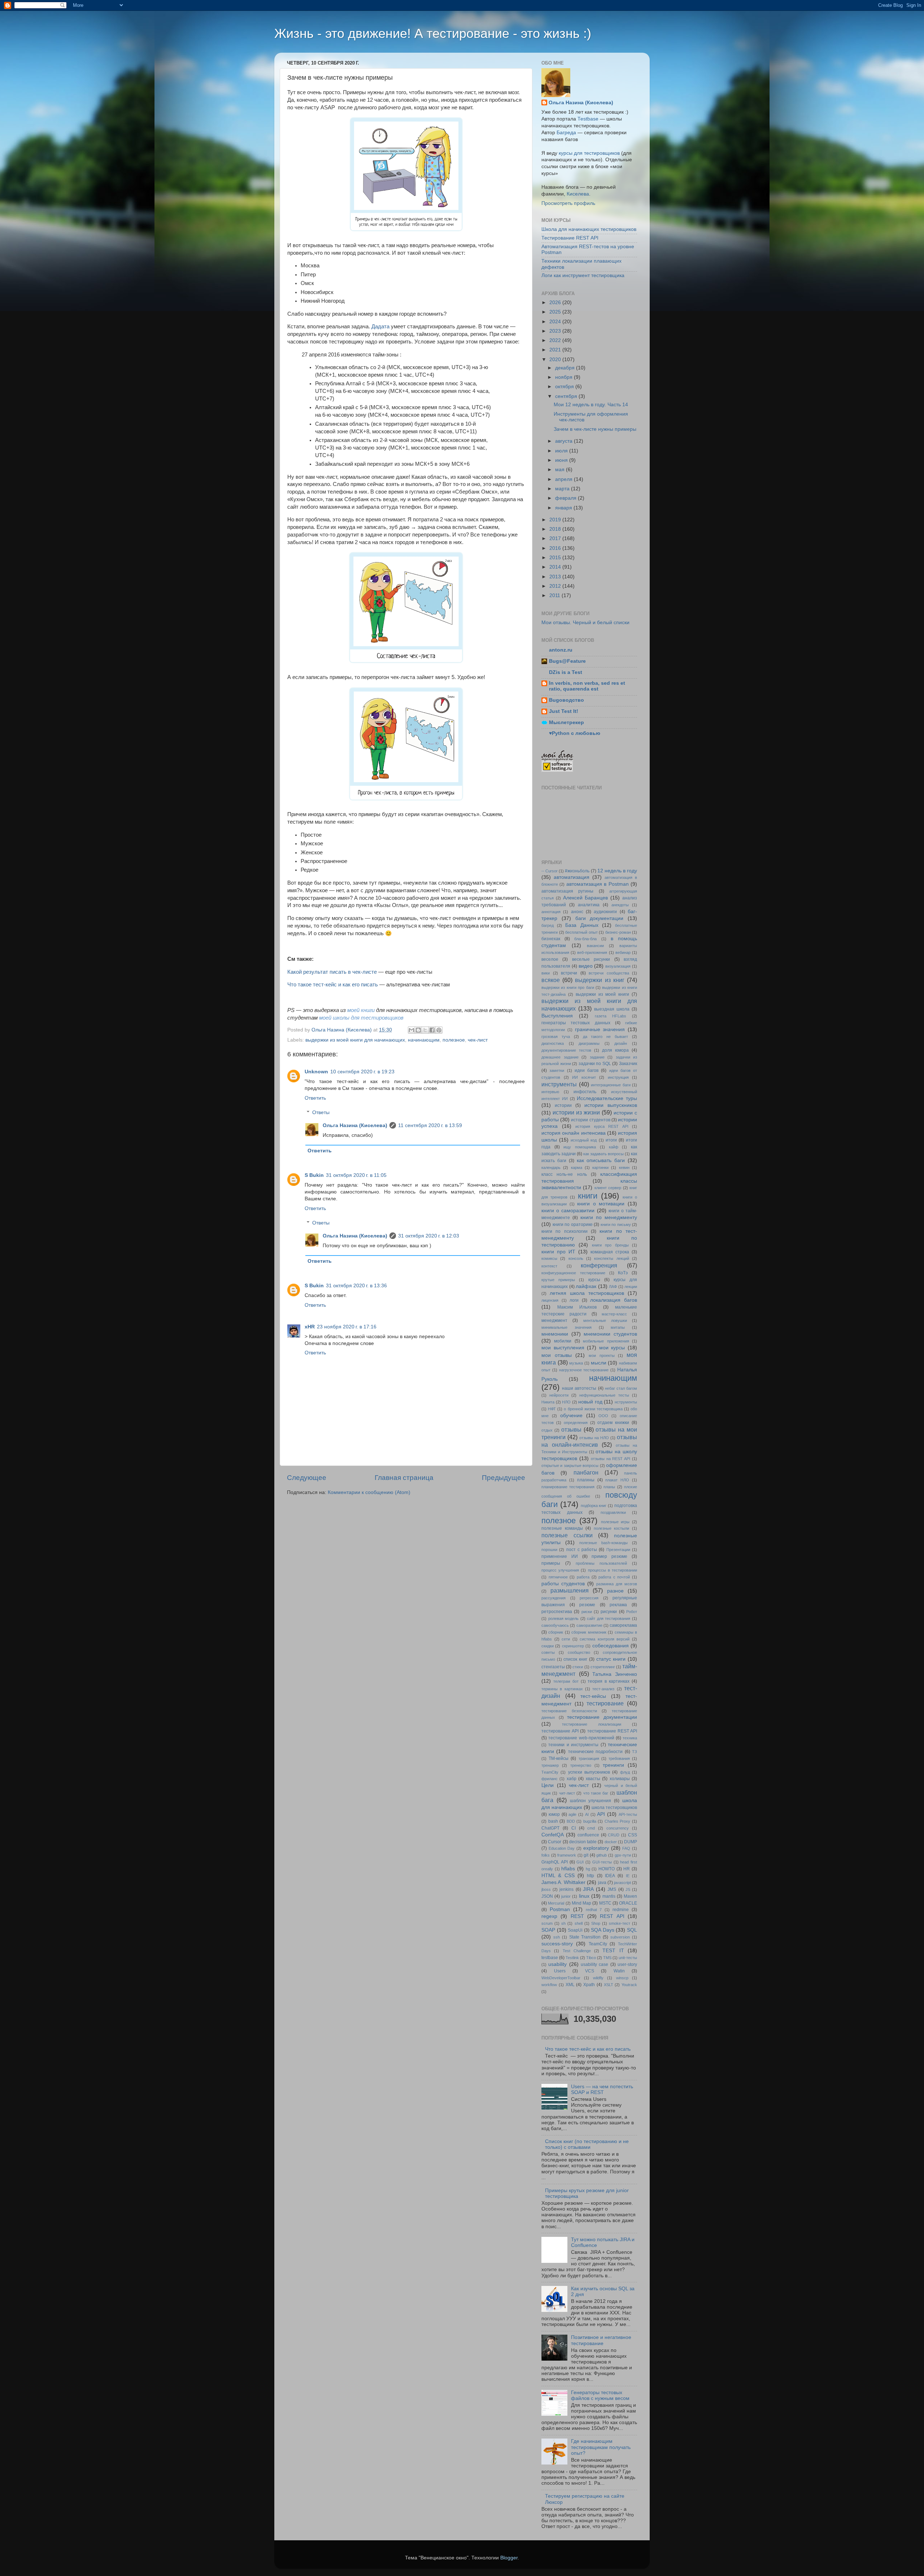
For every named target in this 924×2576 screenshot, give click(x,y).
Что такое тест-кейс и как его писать (333, 985)
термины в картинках (562, 1689)
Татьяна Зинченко (615, 1674)
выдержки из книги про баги (568, 987)
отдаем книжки (613, 1423)
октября (565, 387)
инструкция (618, 1077)
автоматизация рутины (567, 891)
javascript (622, 1883)
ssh (557, 1937)
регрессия (589, 1598)
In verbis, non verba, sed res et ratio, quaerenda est (587, 686)
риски (587, 1612)
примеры (551, 1563)
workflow (549, 1985)
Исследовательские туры (607, 1098)
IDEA (610, 1876)
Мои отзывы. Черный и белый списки (585, 623)
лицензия (550, 1300)
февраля (566, 498)
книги (588, 1196)
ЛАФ (613, 1287)
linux (584, 1896)
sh (563, 1923)
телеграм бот (566, 1681)
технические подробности (595, 1752)
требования (619, 1758)
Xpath (589, 1985)
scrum (547, 1923)
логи (574, 1300)
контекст (549, 1266)
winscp (622, 1978)
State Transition (585, 1937)
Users (560, 1971)
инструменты (559, 1084)
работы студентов (563, 1584)
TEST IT (613, 1951)
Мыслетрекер (566, 722)
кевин (624, 1167)
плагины (586, 1480)
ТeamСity (550, 1772)
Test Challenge (577, 1951)
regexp (549, 1916)
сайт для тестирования (609, 1618)
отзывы (571, 1429)
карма (577, 1167)
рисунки (609, 1612)
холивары (620, 1779)
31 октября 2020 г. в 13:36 (356, 1286)
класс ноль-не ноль (564, 1174)
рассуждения (553, 1598)
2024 (556, 322)
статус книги (611, 1659)
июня (562, 460)
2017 (556, 538)
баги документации (600, 918)
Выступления (557, 1016)
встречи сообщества (609, 973)
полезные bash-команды (603, 1543)
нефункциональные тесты (604, 1395)
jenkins (566, 1889)
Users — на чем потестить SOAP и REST (602, 2089)
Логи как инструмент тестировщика (583, 275)
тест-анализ (603, 1689)
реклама (618, 1605)
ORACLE (628, 1903)
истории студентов (590, 1120)
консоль (576, 1258)
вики (546, 973)
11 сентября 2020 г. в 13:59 (430, 1125)
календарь (551, 1167)
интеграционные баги (611, 1085)
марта (563, 489)
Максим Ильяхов (577, 1307)
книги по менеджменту (609, 1217)
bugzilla (590, 1821)
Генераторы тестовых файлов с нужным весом (600, 2395)
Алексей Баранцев (586, 898)
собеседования (611, 1646)
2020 (556, 360)
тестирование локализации (592, 1724)
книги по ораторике (573, 1225)
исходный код (584, 1140)
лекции (631, 1287)
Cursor (555, 1842)
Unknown (316, 1072)
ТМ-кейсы (559, 1758)
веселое (550, 959)
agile (572, 1814)
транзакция (589, 1758)
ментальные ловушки (605, 1320)
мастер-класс (614, 1314)
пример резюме (609, 1556)
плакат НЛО (617, 1480)
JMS (612, 1889)
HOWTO (607, 1869)
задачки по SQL (595, 1064)
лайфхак (586, 1286)
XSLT (609, 1985)
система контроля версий (605, 1639)
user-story (627, 1964)
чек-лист (478, 1040)
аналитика (589, 905)
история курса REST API (602, 1126)
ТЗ (635, 1752)
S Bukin (314, 1175)
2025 (556, 312)
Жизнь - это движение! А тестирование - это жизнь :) (433, 33)
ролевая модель (564, 1618)
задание (597, 1057)
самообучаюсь (555, 1625)
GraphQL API (555, 1862)
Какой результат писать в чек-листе (332, 972)
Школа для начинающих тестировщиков (589, 229)
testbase (550, 1958)
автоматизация (572, 877)
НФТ (552, 1409)
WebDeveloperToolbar (561, 1978)
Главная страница (404, 1478)
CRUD (614, 1835)
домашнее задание (560, 1057)
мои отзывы (557, 1355)
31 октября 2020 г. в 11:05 (356, 1175)
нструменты (626, 1402)
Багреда (566, 133)
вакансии (595, 946)
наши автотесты (579, 1388)
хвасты (593, 1779)
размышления (570, 1590)
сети (566, 1639)
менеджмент (554, 1320)
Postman (560, 1909)
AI (587, 1814)
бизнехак (551, 939)
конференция (599, 1265)
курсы (594, 1280)
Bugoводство (566, 700)
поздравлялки (613, 1512)
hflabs (568, 1869)
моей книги (361, 1010)
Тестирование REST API (570, 238)
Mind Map (581, 1903)
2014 (556, 567)
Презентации (618, 1550)
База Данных (582, 925)
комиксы (549, 1258)
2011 (555, 595)
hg (588, 1869)
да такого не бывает (606, 1037)
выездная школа (612, 1009)
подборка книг (594, 1506)
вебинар (623, 952)
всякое (551, 980)
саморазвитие (589, 1625)
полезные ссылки (567, 1535)
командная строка (610, 1252)
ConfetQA (553, 1835)
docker (611, 1842)
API (601, 1814)
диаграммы (589, 1043)
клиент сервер (608, 1188)
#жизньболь (577, 871)
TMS (607, 1958)
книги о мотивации (601, 1204)
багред (548, 925)
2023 (556, 331)
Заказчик (628, 1064)
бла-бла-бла (585, 939)
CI (574, 1828)
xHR (310, 1327)
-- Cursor (550, 871)
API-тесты (628, 1814)
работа (583, 1577)
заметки (557, 1070)
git (586, 1855)
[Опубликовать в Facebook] (432, 1030)
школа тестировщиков (614, 1808)
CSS (633, 1835)
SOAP (548, 1930)
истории (563, 1105)
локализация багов (614, 1300)
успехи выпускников (589, 1772)
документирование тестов (566, 1050)
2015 (556, 558)
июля (562, 451)
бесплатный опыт (581, 932)
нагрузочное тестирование (584, 1370)
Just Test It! (564, 711)
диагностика (553, 1043)
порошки (549, 1550)
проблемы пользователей (601, 1563)
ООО (603, 1416)
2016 (556, 548)
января (564, 508)
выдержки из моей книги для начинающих (355, 1040)
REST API (612, 1916)
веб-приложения (592, 952)
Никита (548, 1402)
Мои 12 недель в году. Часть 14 (591, 405)
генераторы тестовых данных (576, 1023)
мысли (599, 1363)
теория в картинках (609, 1681)
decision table (583, 1842)
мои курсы (612, 1348)
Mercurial (556, 1903)
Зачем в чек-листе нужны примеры (595, 429)
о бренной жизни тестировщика (593, 1409)
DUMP (631, 1842)
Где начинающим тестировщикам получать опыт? (601, 2447)
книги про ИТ (558, 1252)
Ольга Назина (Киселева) (355, 1125)
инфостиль (585, 1092)
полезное (454, 1040)
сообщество (579, 1652)
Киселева (578, 194)
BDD (571, 1821)
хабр (572, 1779)
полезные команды (562, 1528)
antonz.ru (561, 650)
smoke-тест (620, 1923)
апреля (565, 479)
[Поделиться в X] (425, 1030)
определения (576, 1423)
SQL (632, 1930)
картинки (600, 1167)
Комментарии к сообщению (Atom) (369, 1492)
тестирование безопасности (569, 1711)
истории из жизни (576, 1112)
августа (565, 441)
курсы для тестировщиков (589, 153)
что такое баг (596, 1793)
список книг (575, 1659)
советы (548, 1652)
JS (628, 1889)
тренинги (613, 1765)
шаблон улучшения (591, 1801)
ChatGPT (550, 1828)
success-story (557, 1944)
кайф (614, 1147)
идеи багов (587, 1070)
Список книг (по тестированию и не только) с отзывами (587, 2144)
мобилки (563, 1341)
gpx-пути (623, 1855)
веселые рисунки (591, 959)
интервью (550, 1092)
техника (630, 1738)
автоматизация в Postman (598, 884)
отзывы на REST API (611, 1459)
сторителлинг (603, 1667)
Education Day (562, 1848)
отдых (547, 1430)
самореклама (623, 1625)
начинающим (424, 1040)
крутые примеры (558, 1280)
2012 (556, 586)
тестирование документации (602, 1717)
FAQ (626, 1848)
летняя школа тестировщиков (587, 1293)
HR (627, 1869)
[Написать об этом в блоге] (418, 1030)
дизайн (621, 1043)
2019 (556, 520)
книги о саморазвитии (568, 1211)
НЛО (566, 1402)
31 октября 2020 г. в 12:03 (429, 1236)
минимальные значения (566, 1327)
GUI (580, 1862)
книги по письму (616, 1225)
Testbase (588, 119)
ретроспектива (557, 1612)
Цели (548, 1785)
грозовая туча (556, 1037)
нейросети (559, 1395)
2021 (556, 350)
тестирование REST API (612, 1731)
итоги (611, 1140)
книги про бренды (610, 1245)
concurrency (618, 1828)
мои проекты (602, 1355)
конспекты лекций (611, 1258)
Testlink (572, 1958)
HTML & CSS (558, 1876)
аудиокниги (605, 912)
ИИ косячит (584, 1077)
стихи (578, 1667)
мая (561, 470)
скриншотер (573, 1646)
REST (577, 1916)
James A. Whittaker (563, 1882)
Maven (630, 1896)
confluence (588, 1835)
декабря (566, 368)
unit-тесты (628, 1958)
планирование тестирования (568, 1487)
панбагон (586, 1472)
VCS (590, 1971)
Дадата (380, 327)
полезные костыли (612, 1528)
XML (570, 1985)
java (602, 1883)
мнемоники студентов (610, 1334)
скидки (548, 1646)
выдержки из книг (600, 980)
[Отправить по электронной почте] (411, 1030)
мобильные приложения (606, 1341)
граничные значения (600, 1029)
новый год (590, 1402)
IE (628, 1876)
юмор (554, 1814)
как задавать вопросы (603, 1154)
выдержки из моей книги (603, 994)
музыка (576, 1363)
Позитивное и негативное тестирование (601, 2340)
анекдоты (620, 905)
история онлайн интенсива (574, 1133)
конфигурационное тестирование (573, 1273)
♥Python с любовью (575, 733)
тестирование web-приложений (581, 1738)
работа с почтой (614, 1577)
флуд (625, 1772)
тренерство (581, 1765)
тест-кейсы (593, 1696)
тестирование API (560, 1731)
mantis (609, 1896)
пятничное (558, 1577)
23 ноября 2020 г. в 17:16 (347, 1327)
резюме (587, 1605)
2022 (556, 340)
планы (609, 1487)
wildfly (598, 1978)
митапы (618, 1327)
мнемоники (555, 1334)
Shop (596, 1923)
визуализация (618, 966)
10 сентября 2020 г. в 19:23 (362, 1072)
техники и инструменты (573, 1745)
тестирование (605, 1703)
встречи (569, 973)
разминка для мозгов (617, 1584)
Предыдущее (504, 1478)
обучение (571, 1416)
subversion (620, 1937)
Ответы (321, 1112)
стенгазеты (553, 1667)
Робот (632, 1612)
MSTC (605, 1903)
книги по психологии (565, 1231)
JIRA (588, 1889)
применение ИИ (560, 1556)
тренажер (550, 1765)
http (590, 1876)
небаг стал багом (621, 1388)
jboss (546, 1889)
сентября (567, 396)
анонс (577, 912)
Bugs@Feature (567, 661)
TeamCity (598, 1944)
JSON (547, 1896)
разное (615, 1591)
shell (579, 1923)
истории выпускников (611, 1105)
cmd (591, 1828)
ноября (565, 377)
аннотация (551, 912)
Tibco (591, 1958)
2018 (556, 529)
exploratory (596, 1848)
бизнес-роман (618, 932)
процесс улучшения (560, 1570)
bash (553, 1821)
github (602, 1855)
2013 (556, 577)
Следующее (307, 1478)
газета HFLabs (611, 1016)
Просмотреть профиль (568, 203)
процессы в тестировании (613, 1570)
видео (586, 966)
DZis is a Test (566, 672)
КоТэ (623, 1273)
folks (546, 1855)
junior (566, 1896)
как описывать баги (601, 1160)
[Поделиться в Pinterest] (439, 1030)
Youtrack (629, 1985)
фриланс (550, 1779)
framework (567, 1855)
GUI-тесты (602, 1862)
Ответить (315, 1098)
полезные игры (615, 1522)
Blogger (509, 2558)
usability (557, 1964)
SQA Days (603, 1930)
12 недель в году (617, 871)
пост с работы (582, 1550)
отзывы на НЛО (594, 1438)
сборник (556, 1632)
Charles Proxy (618, 1821)
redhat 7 (594, 1910)
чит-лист (567, 1793)
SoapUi (575, 1930)
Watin (619, 1971)
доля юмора (615, 1050)
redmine (621, 1910)
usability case (594, 1964)
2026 (556, 303)
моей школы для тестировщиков (361, 1018)
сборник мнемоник (589, 1632)
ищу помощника (580, 1147)
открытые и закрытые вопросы (570, 1466)
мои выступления (563, 1348)
